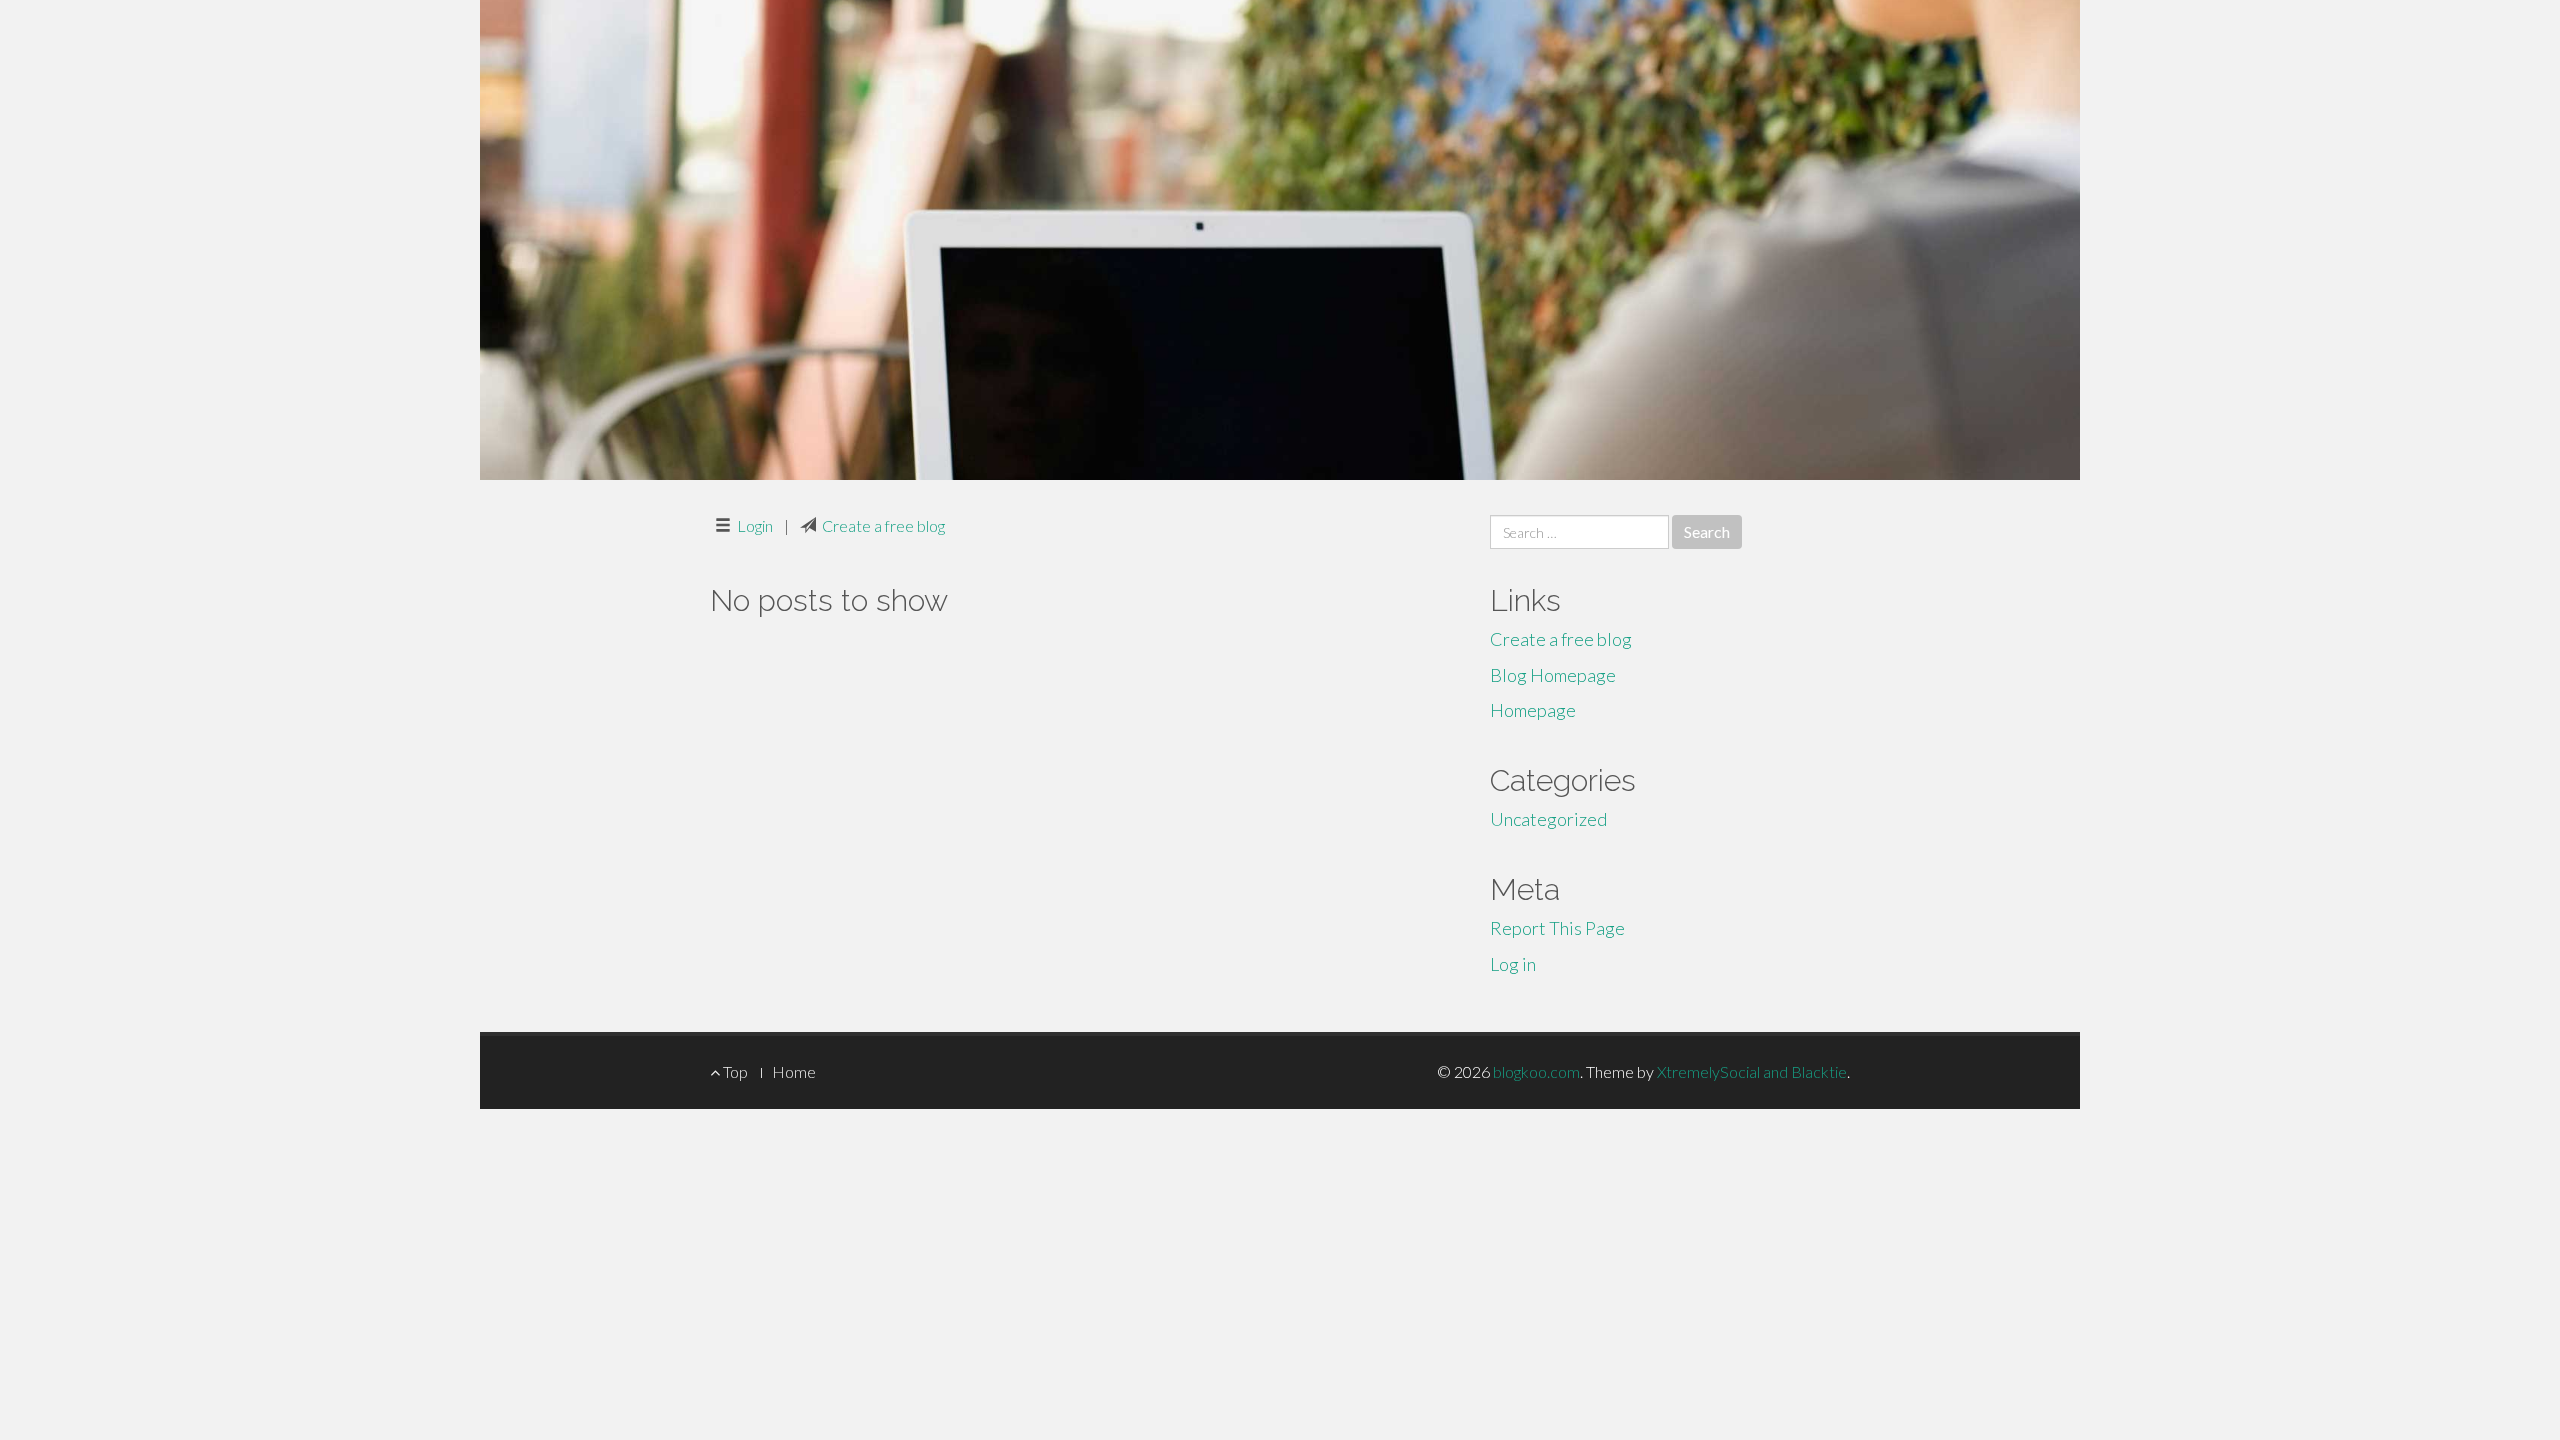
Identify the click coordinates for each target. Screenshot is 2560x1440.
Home (794, 1071)
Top (734, 1071)
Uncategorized (1548, 819)
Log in (1513, 964)
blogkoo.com (1536, 1071)
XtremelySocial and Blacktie (1752, 1071)
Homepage (1533, 710)
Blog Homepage (1553, 675)
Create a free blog (883, 525)
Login (755, 525)
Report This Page (1557, 928)
